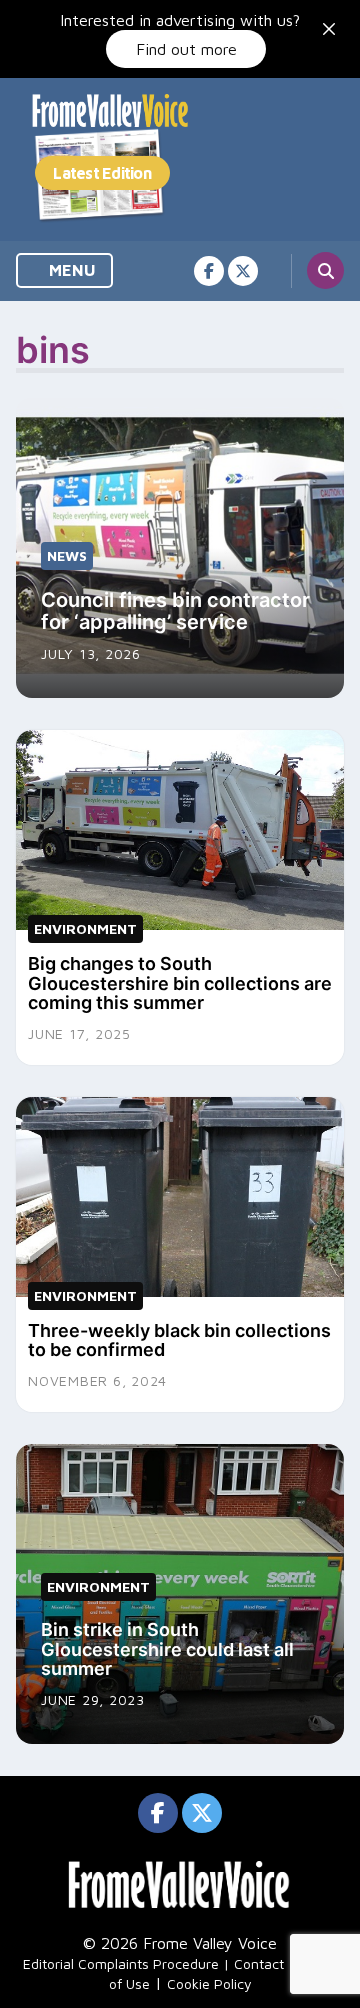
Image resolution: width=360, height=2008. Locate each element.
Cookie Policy (209, 1983)
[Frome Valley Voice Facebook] (209, 271)
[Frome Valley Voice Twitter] (243, 271)
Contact (259, 1963)
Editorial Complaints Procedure (121, 1963)
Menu (70, 270)
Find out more (186, 49)
